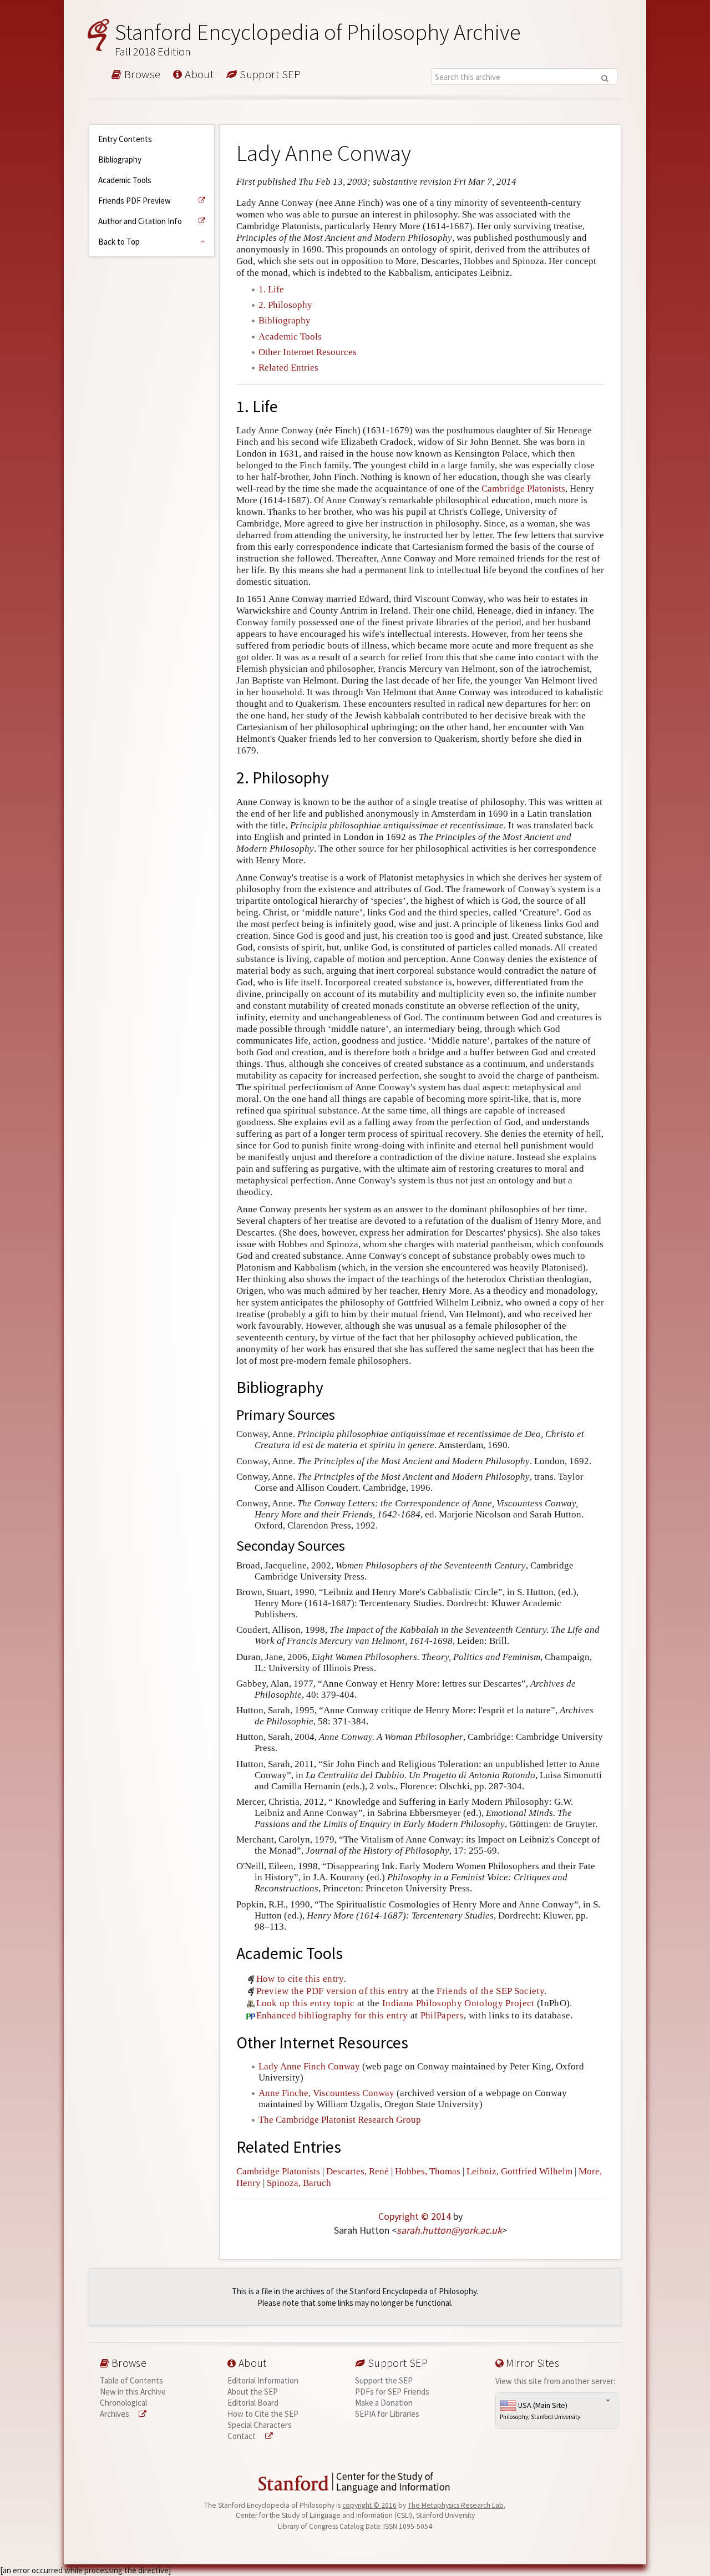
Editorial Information (263, 2380)
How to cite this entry (300, 1979)
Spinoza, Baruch (299, 2183)
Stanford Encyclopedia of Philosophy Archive (318, 39)
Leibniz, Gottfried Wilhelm (519, 2171)
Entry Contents (125, 139)
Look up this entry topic (306, 2003)
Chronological (123, 2403)
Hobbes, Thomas (428, 2171)
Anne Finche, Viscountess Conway (326, 2093)
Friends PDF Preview (135, 201)
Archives (115, 2414)
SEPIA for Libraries (387, 2414)
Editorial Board (253, 2403)
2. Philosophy (285, 305)
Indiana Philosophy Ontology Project (458, 2003)
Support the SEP (384, 2380)
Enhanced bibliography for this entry (332, 2015)
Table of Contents (131, 2380)
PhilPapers (442, 2015)
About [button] (198, 75)
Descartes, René (357, 2171)
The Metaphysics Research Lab (456, 2505)
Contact (242, 2436)
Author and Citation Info (140, 221)
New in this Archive (133, 2392)
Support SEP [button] (269, 75)
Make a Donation (384, 2403)
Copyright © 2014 (415, 2216)
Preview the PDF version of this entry (333, 1991)
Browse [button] (141, 75)
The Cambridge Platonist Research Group (340, 2120)
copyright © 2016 (369, 2505)
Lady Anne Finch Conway (309, 2066)
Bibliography (120, 160)
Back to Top (119, 242)
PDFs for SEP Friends (392, 2392)
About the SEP (253, 2392)
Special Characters (260, 2425)
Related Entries (288, 368)
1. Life (271, 289)
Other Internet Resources (308, 352)
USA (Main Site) (540, 2411)
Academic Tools (125, 180)
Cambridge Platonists (523, 489)
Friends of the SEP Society (490, 1991)
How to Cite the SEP (263, 2414)
